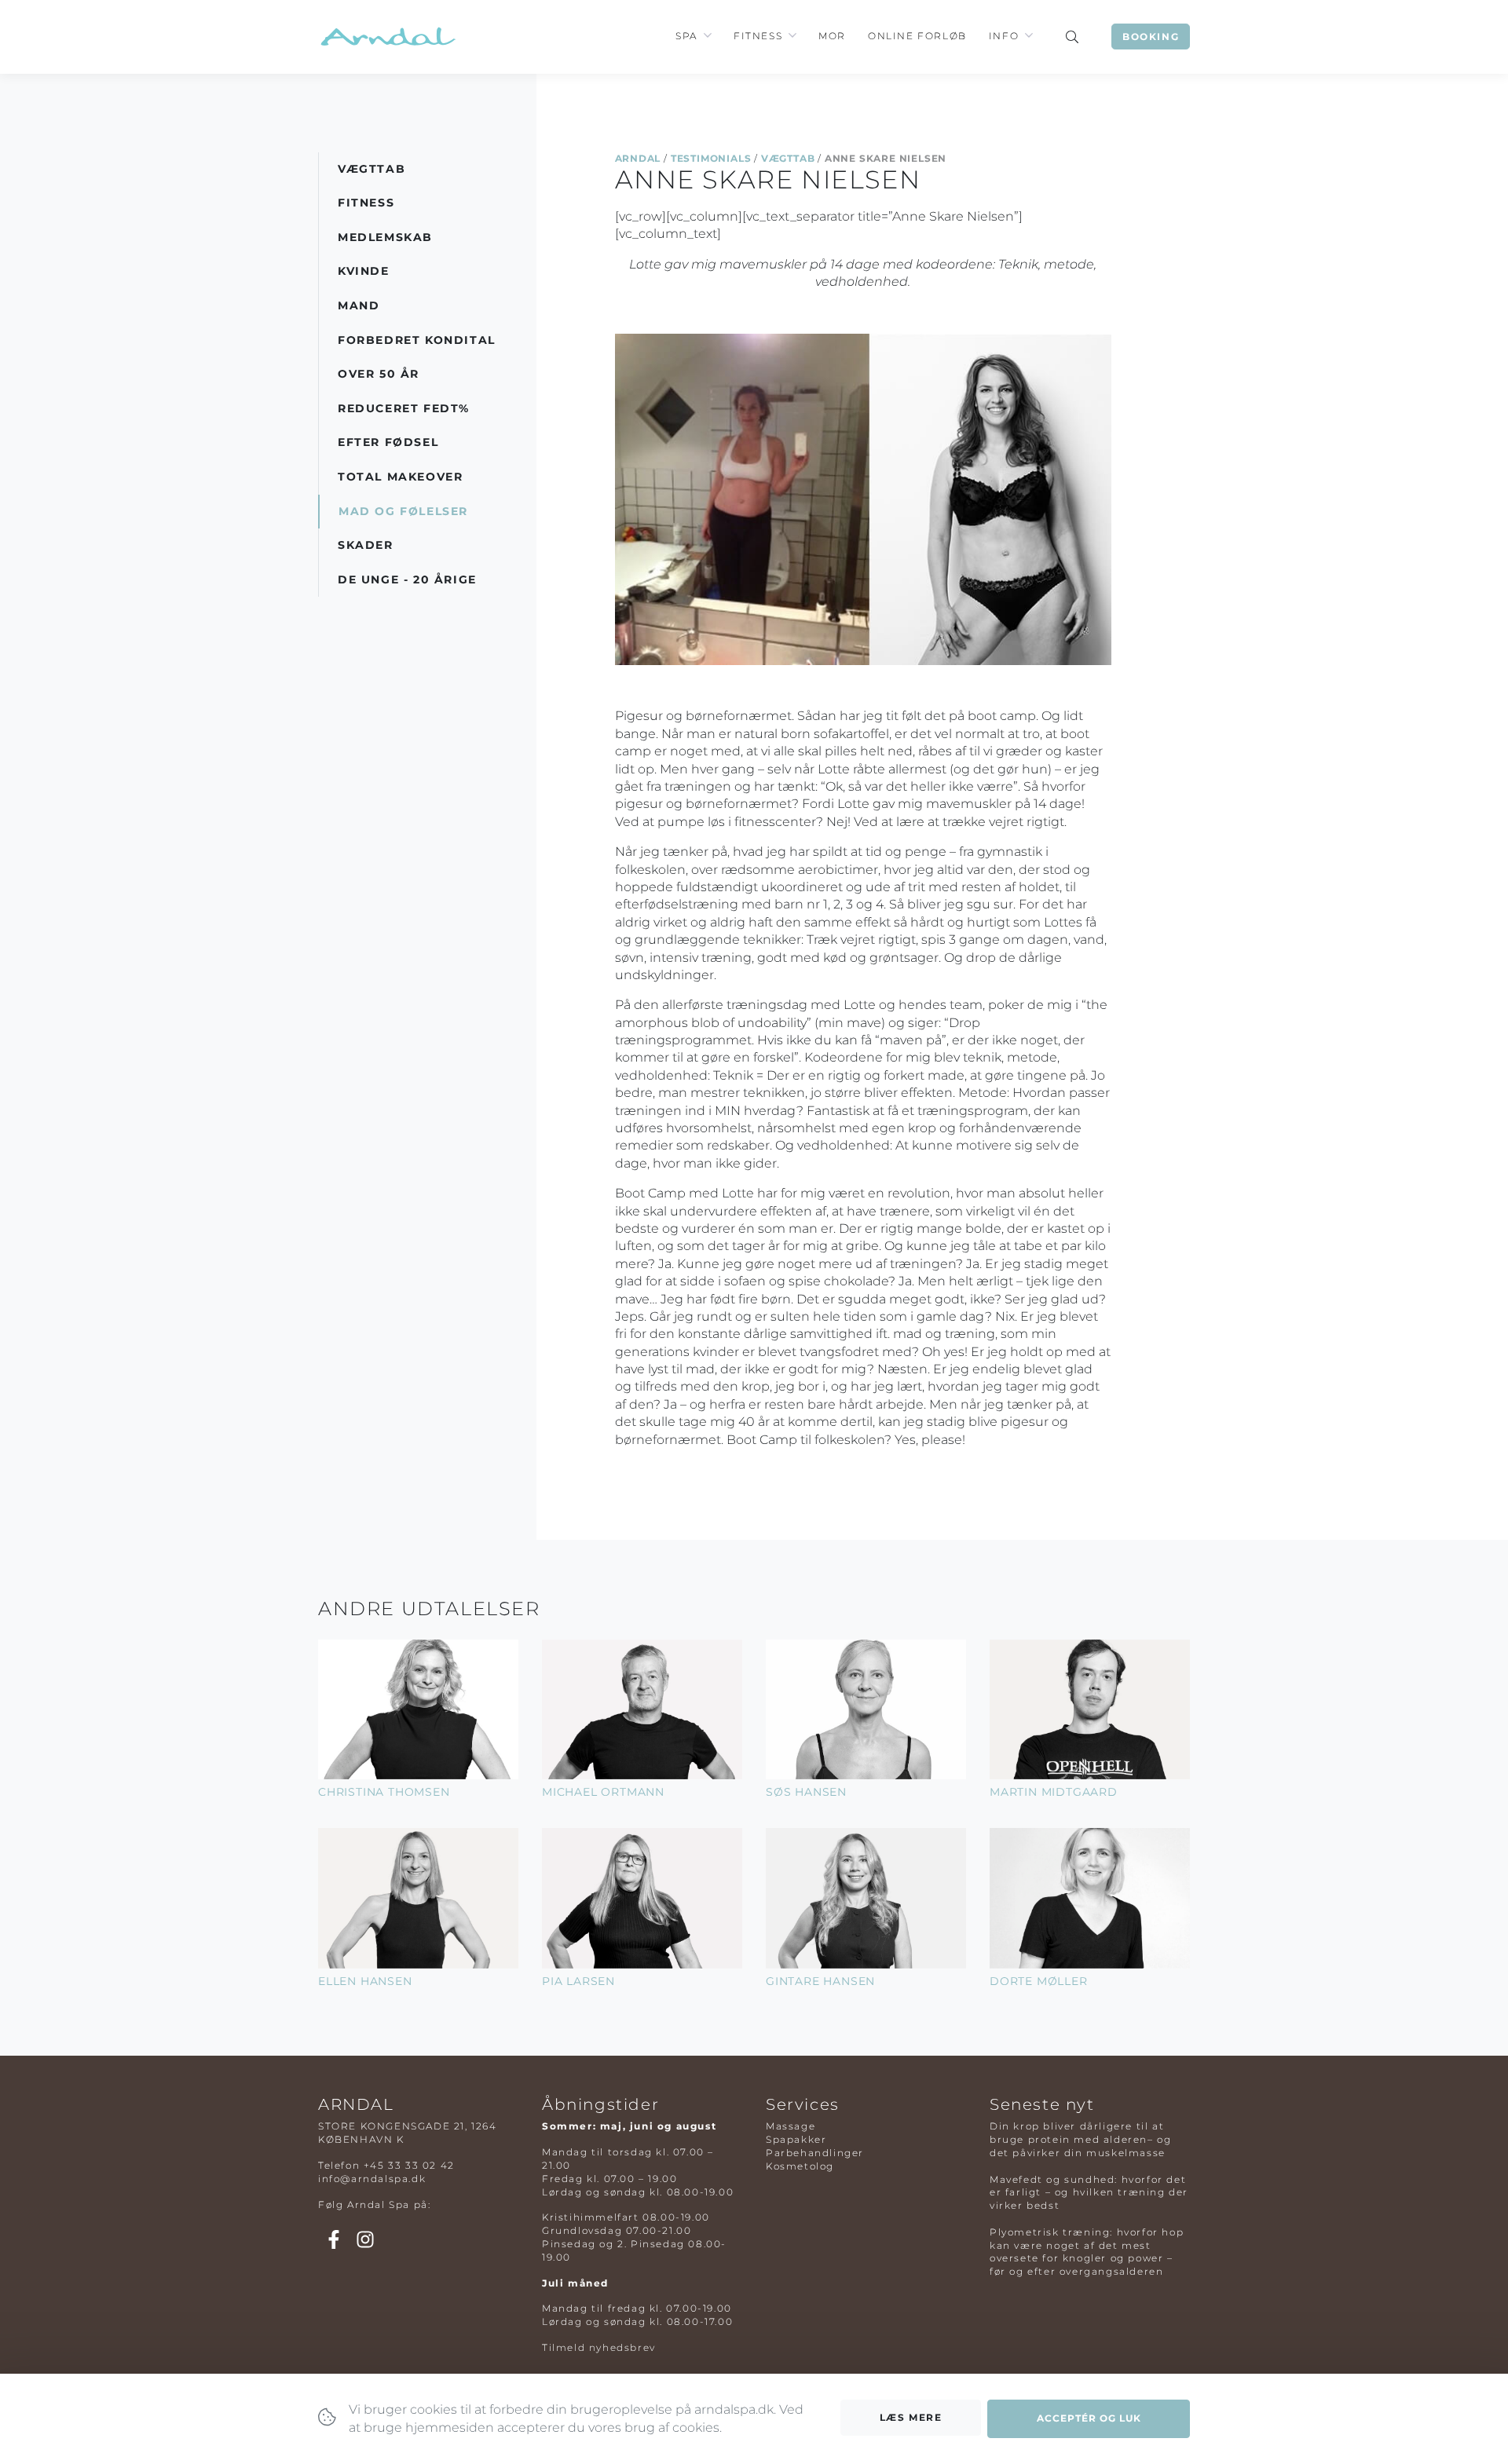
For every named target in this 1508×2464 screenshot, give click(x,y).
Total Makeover (400, 477)
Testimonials (711, 158)
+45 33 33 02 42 (409, 2165)
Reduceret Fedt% (404, 408)
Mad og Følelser (403, 511)
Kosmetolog (800, 2166)
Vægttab (788, 158)
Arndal (638, 158)
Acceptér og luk (1089, 2418)
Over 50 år (379, 374)
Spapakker (796, 2139)
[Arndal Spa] (387, 37)
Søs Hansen (806, 1792)
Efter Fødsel (388, 442)
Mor (832, 36)
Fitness (758, 36)
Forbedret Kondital (417, 340)
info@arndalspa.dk (372, 2179)
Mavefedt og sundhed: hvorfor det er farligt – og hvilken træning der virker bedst (1089, 2193)
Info (1004, 36)
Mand (359, 305)
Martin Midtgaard (1054, 1792)
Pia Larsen (578, 1981)
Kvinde (364, 271)
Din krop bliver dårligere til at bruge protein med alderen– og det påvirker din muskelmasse (1080, 2139)
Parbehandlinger (815, 2153)
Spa (686, 36)
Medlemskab (385, 237)
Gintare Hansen (820, 1981)
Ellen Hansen (365, 1981)
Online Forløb (917, 36)
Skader (366, 545)
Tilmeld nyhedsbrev (599, 2347)
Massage (791, 2126)
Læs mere (911, 2417)
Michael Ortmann (603, 1792)
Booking (1151, 37)
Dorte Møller (1039, 1981)
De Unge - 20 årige (407, 579)
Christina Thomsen (384, 1792)
